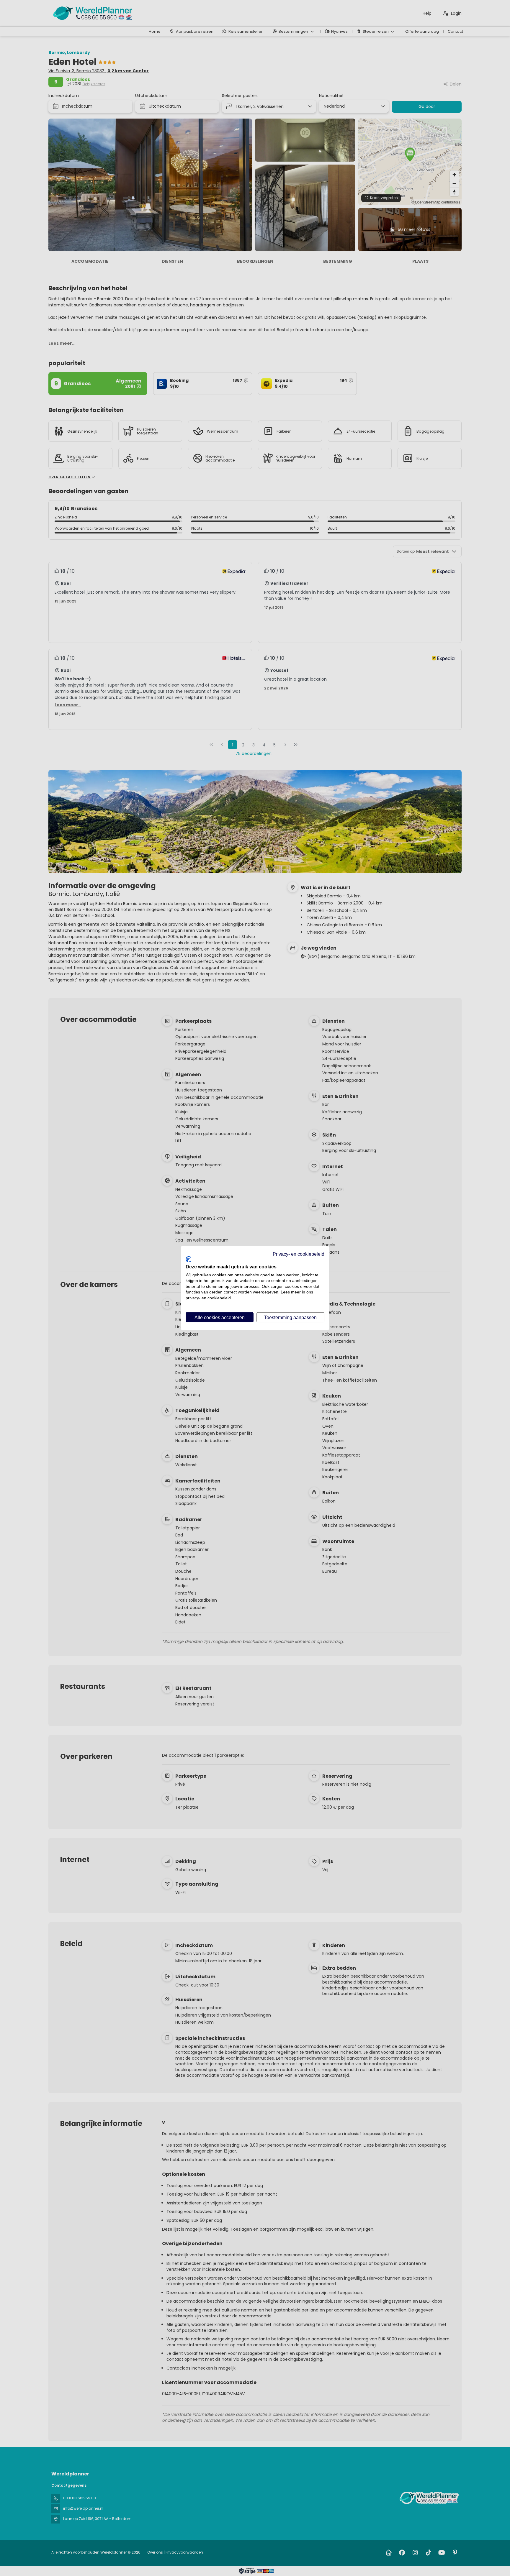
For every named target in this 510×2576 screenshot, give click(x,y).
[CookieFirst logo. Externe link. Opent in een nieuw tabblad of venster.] (188, 1259)
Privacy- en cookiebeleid (299, 1254)
